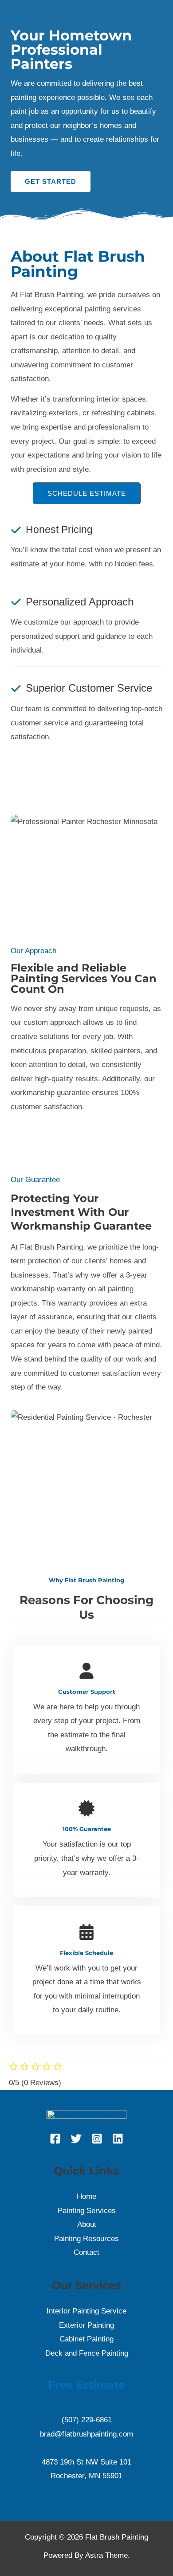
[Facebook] (55, 2139)
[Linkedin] (118, 2139)
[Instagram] (97, 2139)
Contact (86, 2252)
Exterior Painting (86, 2325)
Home (86, 2196)
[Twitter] (76, 2139)
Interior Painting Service (86, 2311)
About (87, 2224)
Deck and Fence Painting (87, 2353)
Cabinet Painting (86, 2339)
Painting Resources (86, 2239)
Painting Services (87, 2211)
